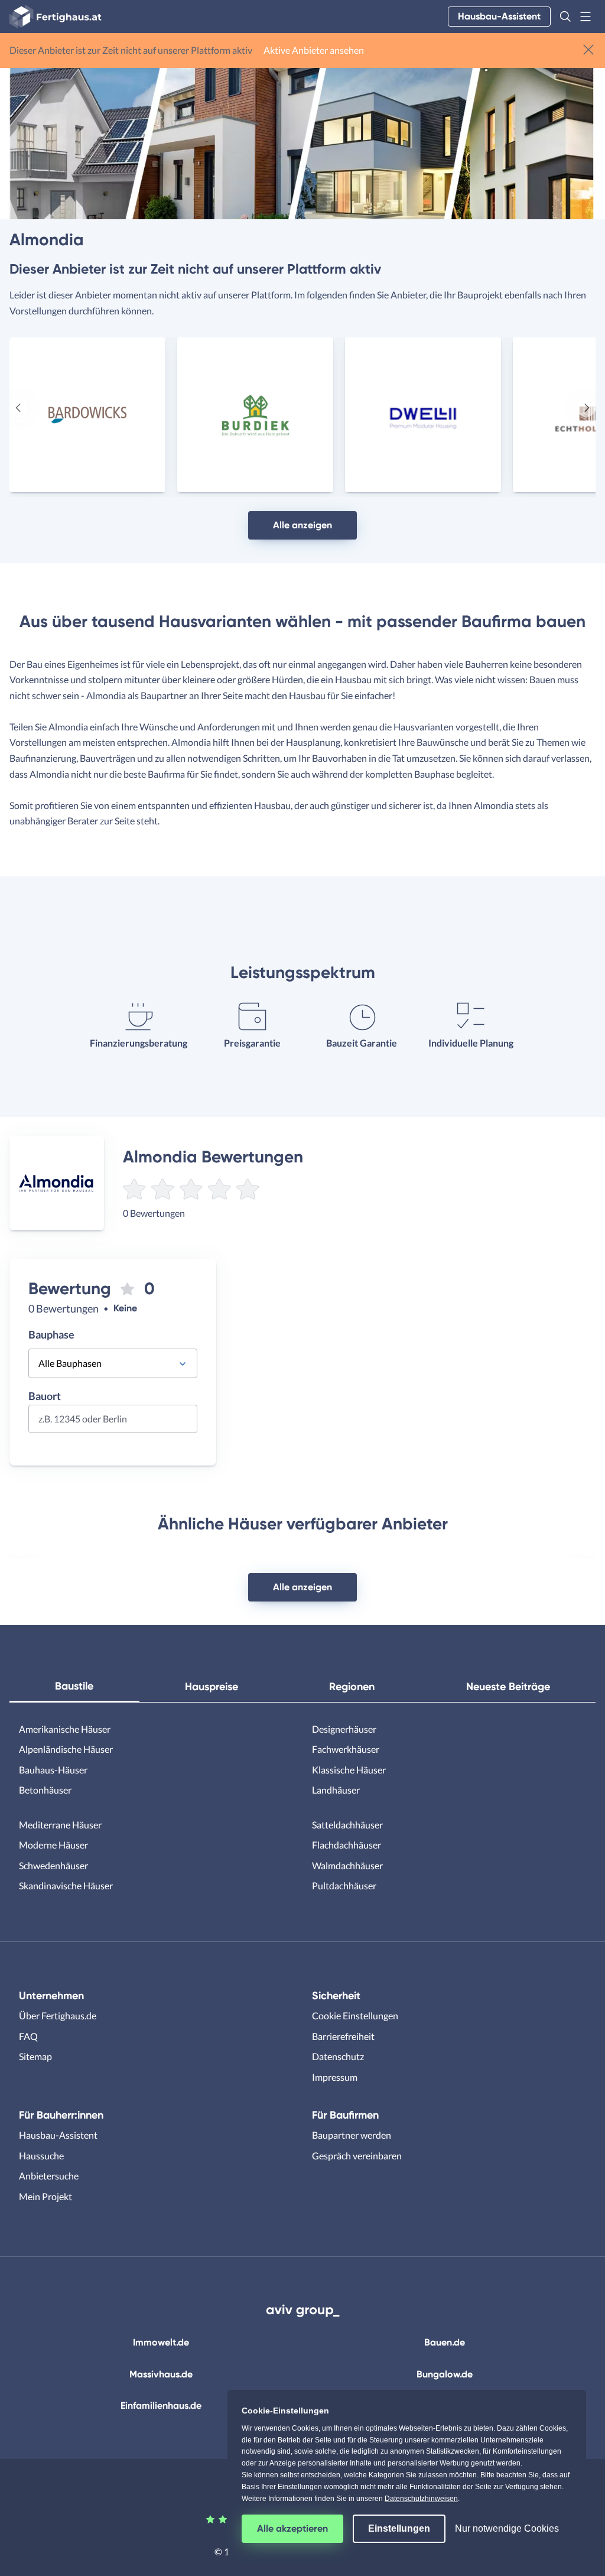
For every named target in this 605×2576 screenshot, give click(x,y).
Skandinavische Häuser (66, 1885)
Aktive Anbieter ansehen (314, 50)
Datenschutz (338, 2056)
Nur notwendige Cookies (507, 2528)
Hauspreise (212, 1687)
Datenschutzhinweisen (421, 2499)
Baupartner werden (352, 2135)
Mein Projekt (45, 2196)
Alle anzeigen (302, 525)
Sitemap (35, 2056)
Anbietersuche (49, 2176)
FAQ (28, 2036)
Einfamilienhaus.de (161, 2406)
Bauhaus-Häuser (53, 1770)
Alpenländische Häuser (66, 1749)
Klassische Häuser (349, 1770)
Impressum (335, 2077)
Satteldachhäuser (347, 1825)
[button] (565, 17)
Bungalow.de (445, 2374)
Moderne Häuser (53, 1845)
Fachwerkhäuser (346, 1749)
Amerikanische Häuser (65, 1729)
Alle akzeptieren (292, 2528)
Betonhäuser (45, 1790)
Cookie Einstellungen (355, 2015)
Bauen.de (445, 2342)
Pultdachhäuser (344, 1885)
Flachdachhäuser (347, 1845)
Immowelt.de (161, 2342)
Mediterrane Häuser (60, 1825)
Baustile (74, 1686)
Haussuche (41, 2156)
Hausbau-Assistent (499, 16)
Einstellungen (399, 2528)
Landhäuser (336, 1790)
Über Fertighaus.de (58, 2015)
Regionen (352, 1687)
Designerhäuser (344, 1729)
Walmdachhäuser (347, 1865)
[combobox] (113, 1423)
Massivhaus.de (161, 2374)
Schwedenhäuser (53, 1865)
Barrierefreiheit (343, 2036)
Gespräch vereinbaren (357, 2156)
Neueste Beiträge (508, 1687)
